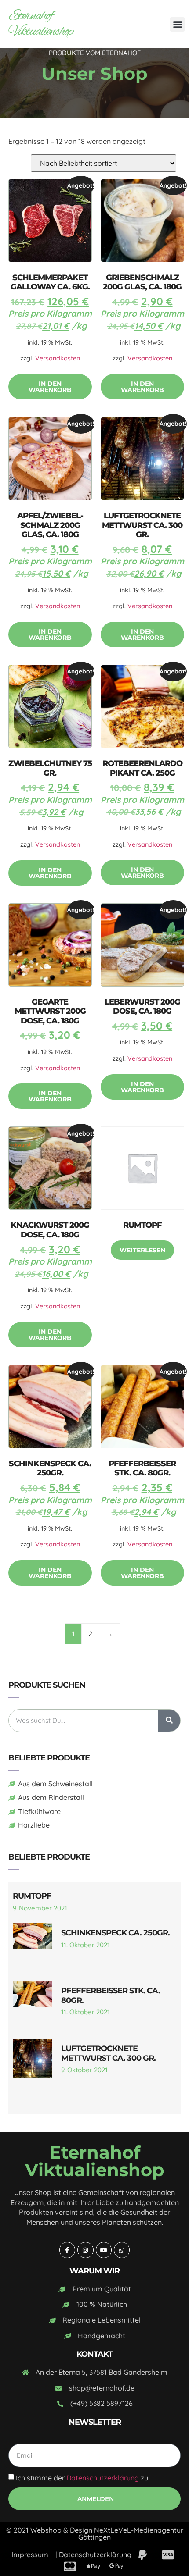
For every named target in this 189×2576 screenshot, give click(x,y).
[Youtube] (104, 2250)
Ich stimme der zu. (83, 2478)
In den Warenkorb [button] (50, 387)
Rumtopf (32, 1896)
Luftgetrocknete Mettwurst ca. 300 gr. (108, 2053)
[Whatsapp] (122, 2250)
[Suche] (169, 1721)
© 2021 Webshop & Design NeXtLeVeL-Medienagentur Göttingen (95, 2533)
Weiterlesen (142, 1250)
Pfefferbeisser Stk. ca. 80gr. (111, 1995)
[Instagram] (85, 2250)
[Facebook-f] (67, 2250)
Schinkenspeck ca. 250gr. (115, 1933)
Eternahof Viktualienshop (41, 24)
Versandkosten (58, 358)
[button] (177, 24)
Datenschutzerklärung (103, 2478)
